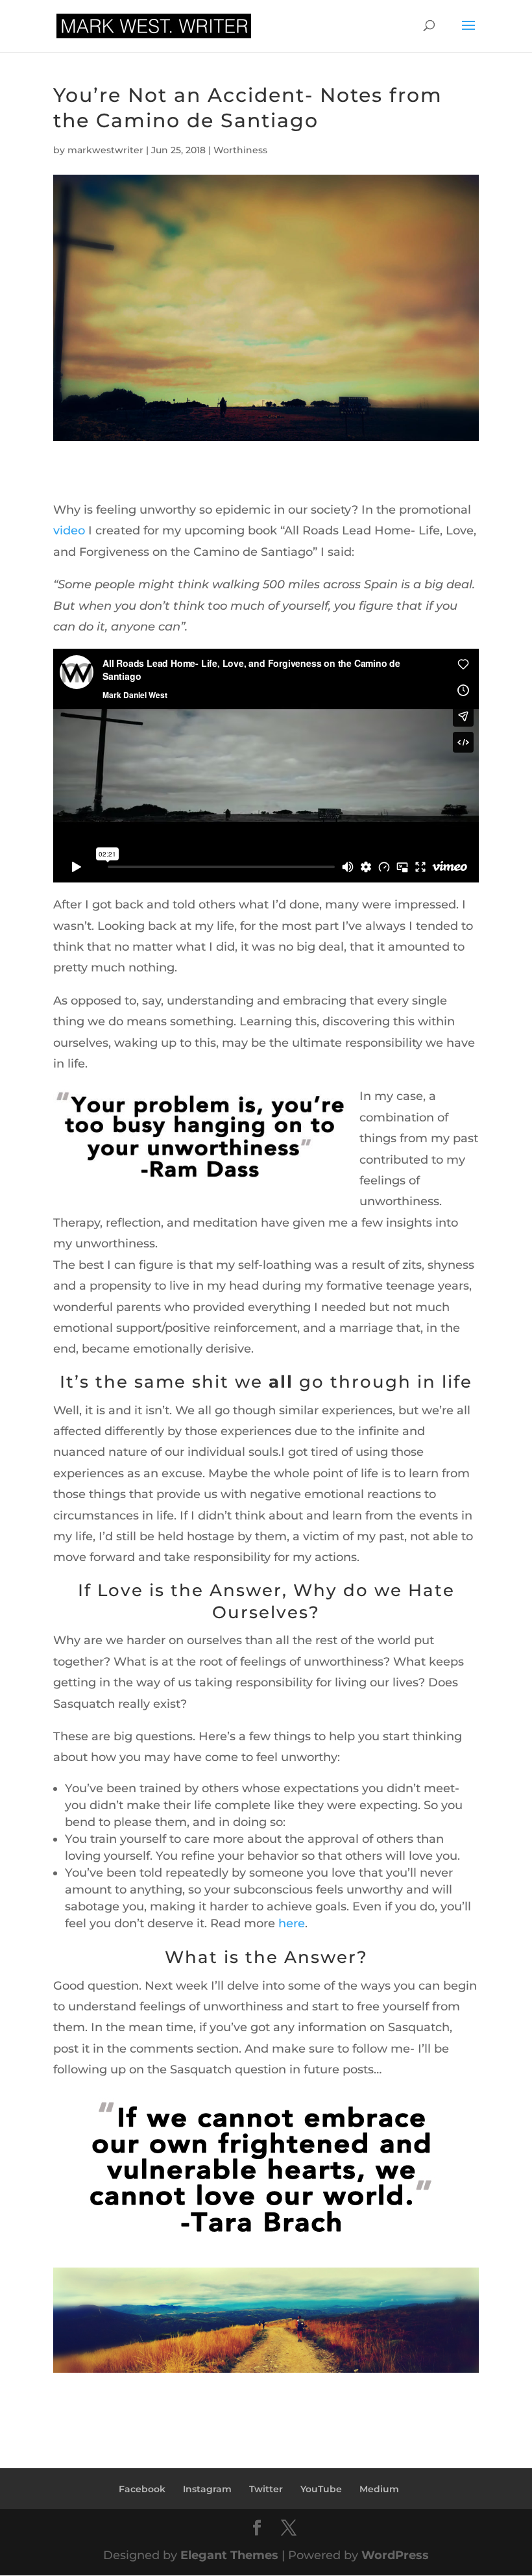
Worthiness (240, 150)
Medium (379, 2489)
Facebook (142, 2489)
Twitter (266, 2489)
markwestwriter (105, 150)
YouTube (321, 2489)
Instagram (207, 2489)
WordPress (395, 2555)
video (69, 531)
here (292, 1923)
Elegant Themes (229, 2555)
